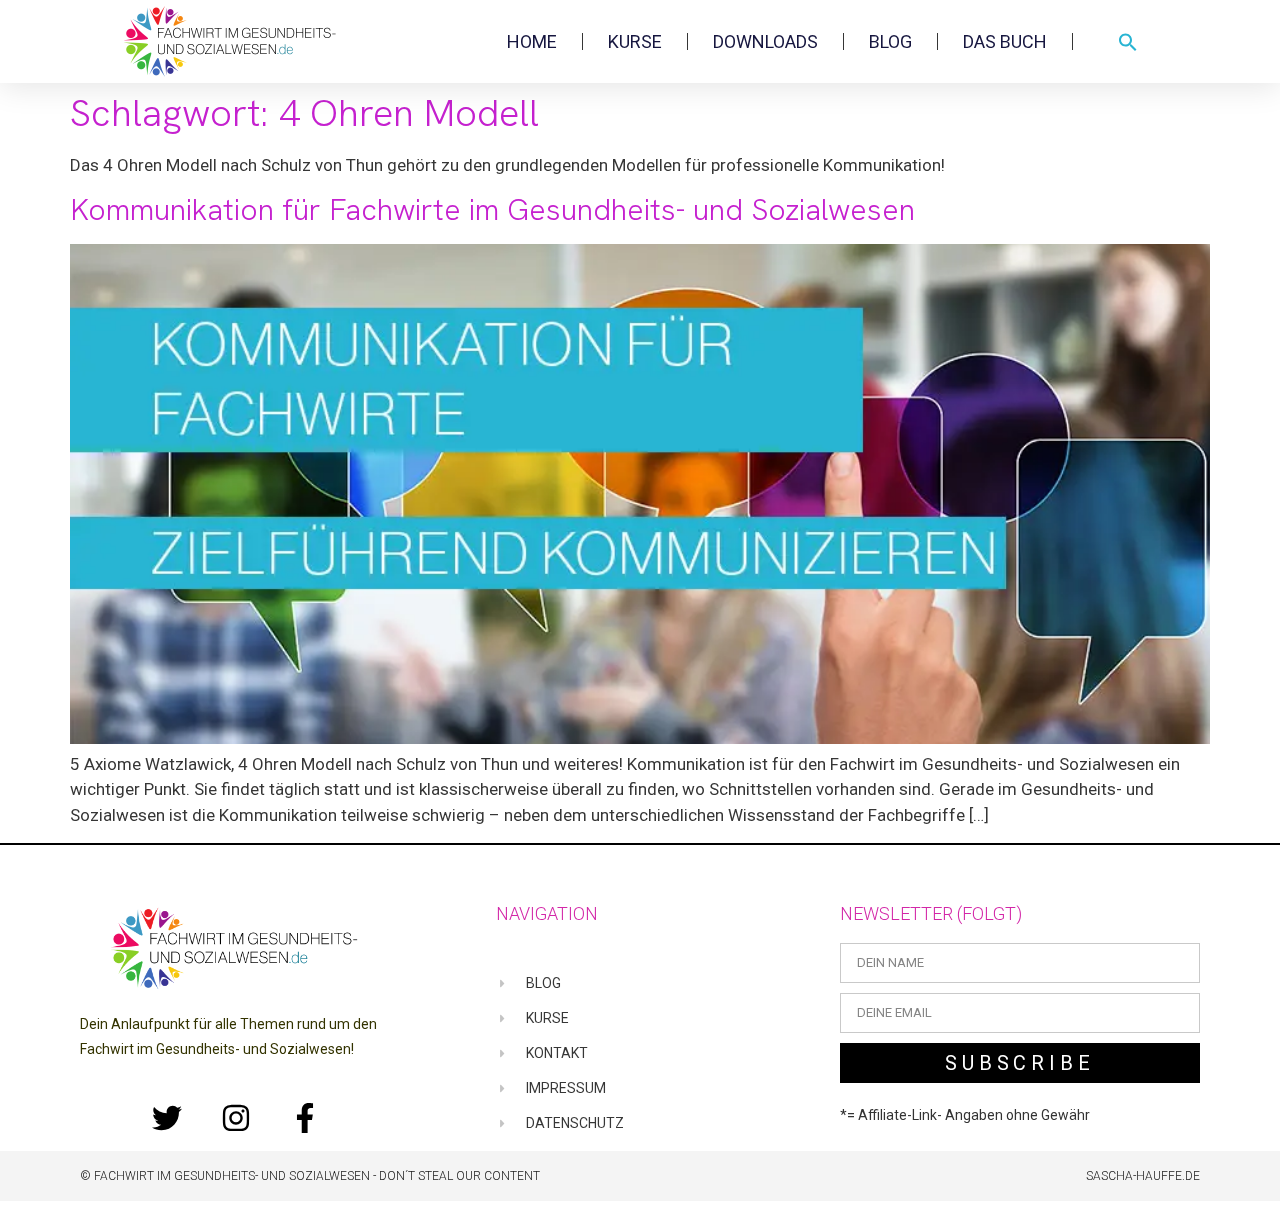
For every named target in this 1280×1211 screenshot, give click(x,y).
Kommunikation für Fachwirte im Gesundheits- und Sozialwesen (492, 209)
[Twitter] (167, 1118)
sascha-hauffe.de (1143, 1176)
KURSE (635, 41)
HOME (532, 41)
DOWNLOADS (765, 41)
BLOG (890, 41)
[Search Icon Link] (1128, 42)
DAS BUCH (1005, 41)
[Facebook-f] (305, 1118)
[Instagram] (236, 1118)
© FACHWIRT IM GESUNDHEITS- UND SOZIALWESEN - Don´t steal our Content (310, 1176)
